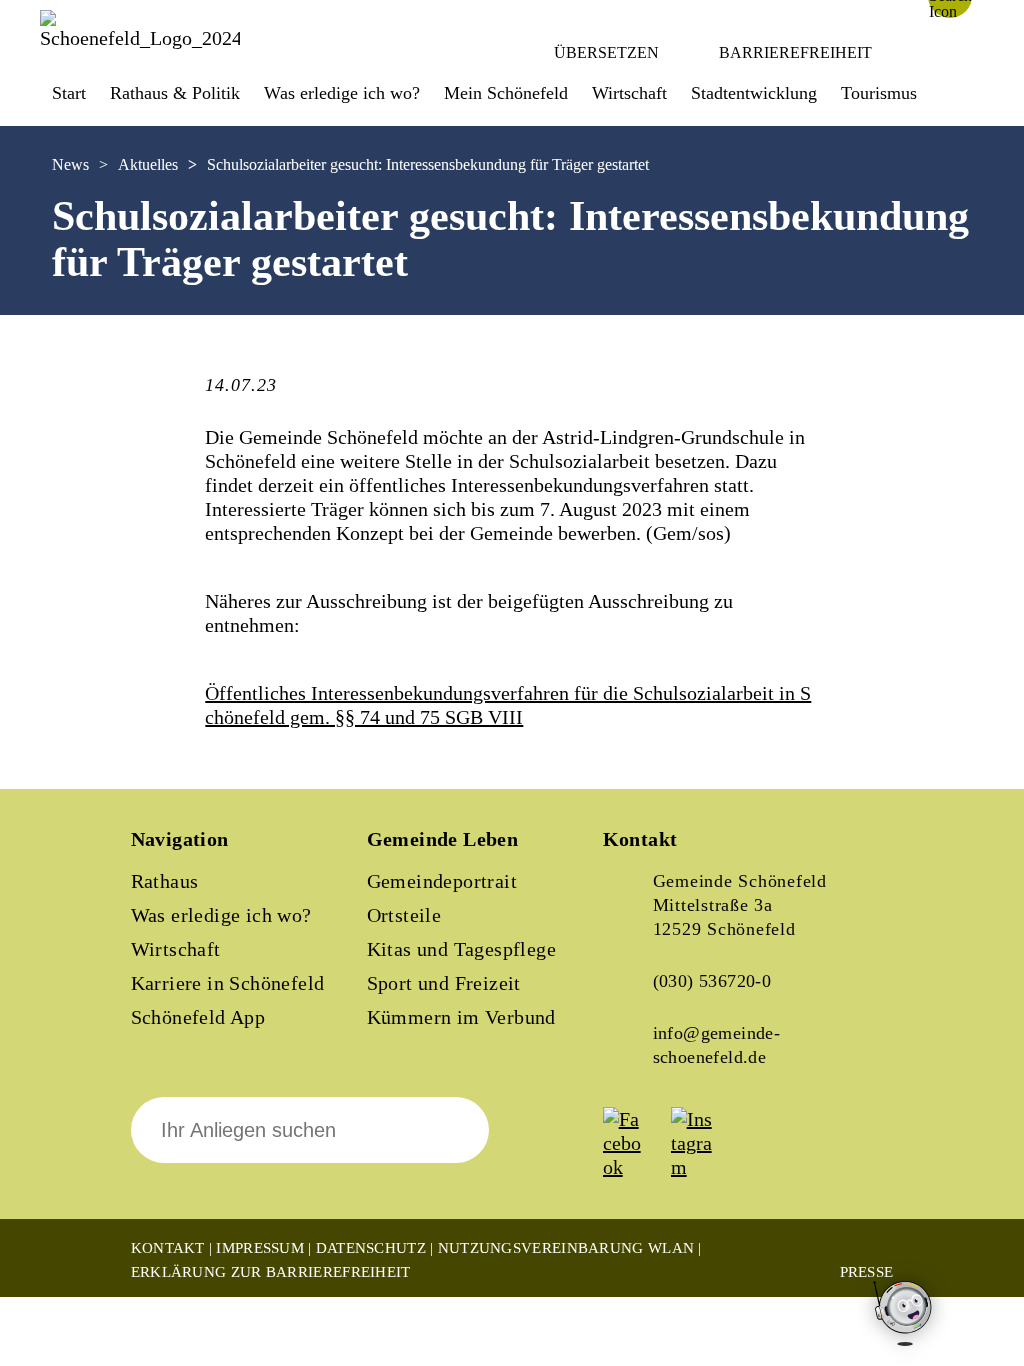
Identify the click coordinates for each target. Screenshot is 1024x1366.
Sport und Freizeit (444, 983)
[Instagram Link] (703, 1167)
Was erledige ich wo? (342, 93)
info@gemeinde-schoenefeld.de (717, 1045)
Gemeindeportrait (442, 881)
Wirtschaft (176, 949)
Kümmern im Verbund (461, 1017)
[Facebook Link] (635, 1167)
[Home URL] (140, 38)
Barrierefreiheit (795, 52)
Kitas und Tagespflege (461, 949)
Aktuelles (148, 164)
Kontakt (168, 1248)
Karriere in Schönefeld (228, 983)
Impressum (260, 1248)
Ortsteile (404, 915)
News (70, 164)
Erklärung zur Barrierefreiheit (271, 1272)
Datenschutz (371, 1248)
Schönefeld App (198, 1017)
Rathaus (165, 881)
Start (69, 93)
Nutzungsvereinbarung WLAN (566, 1248)
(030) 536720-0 (712, 981)
